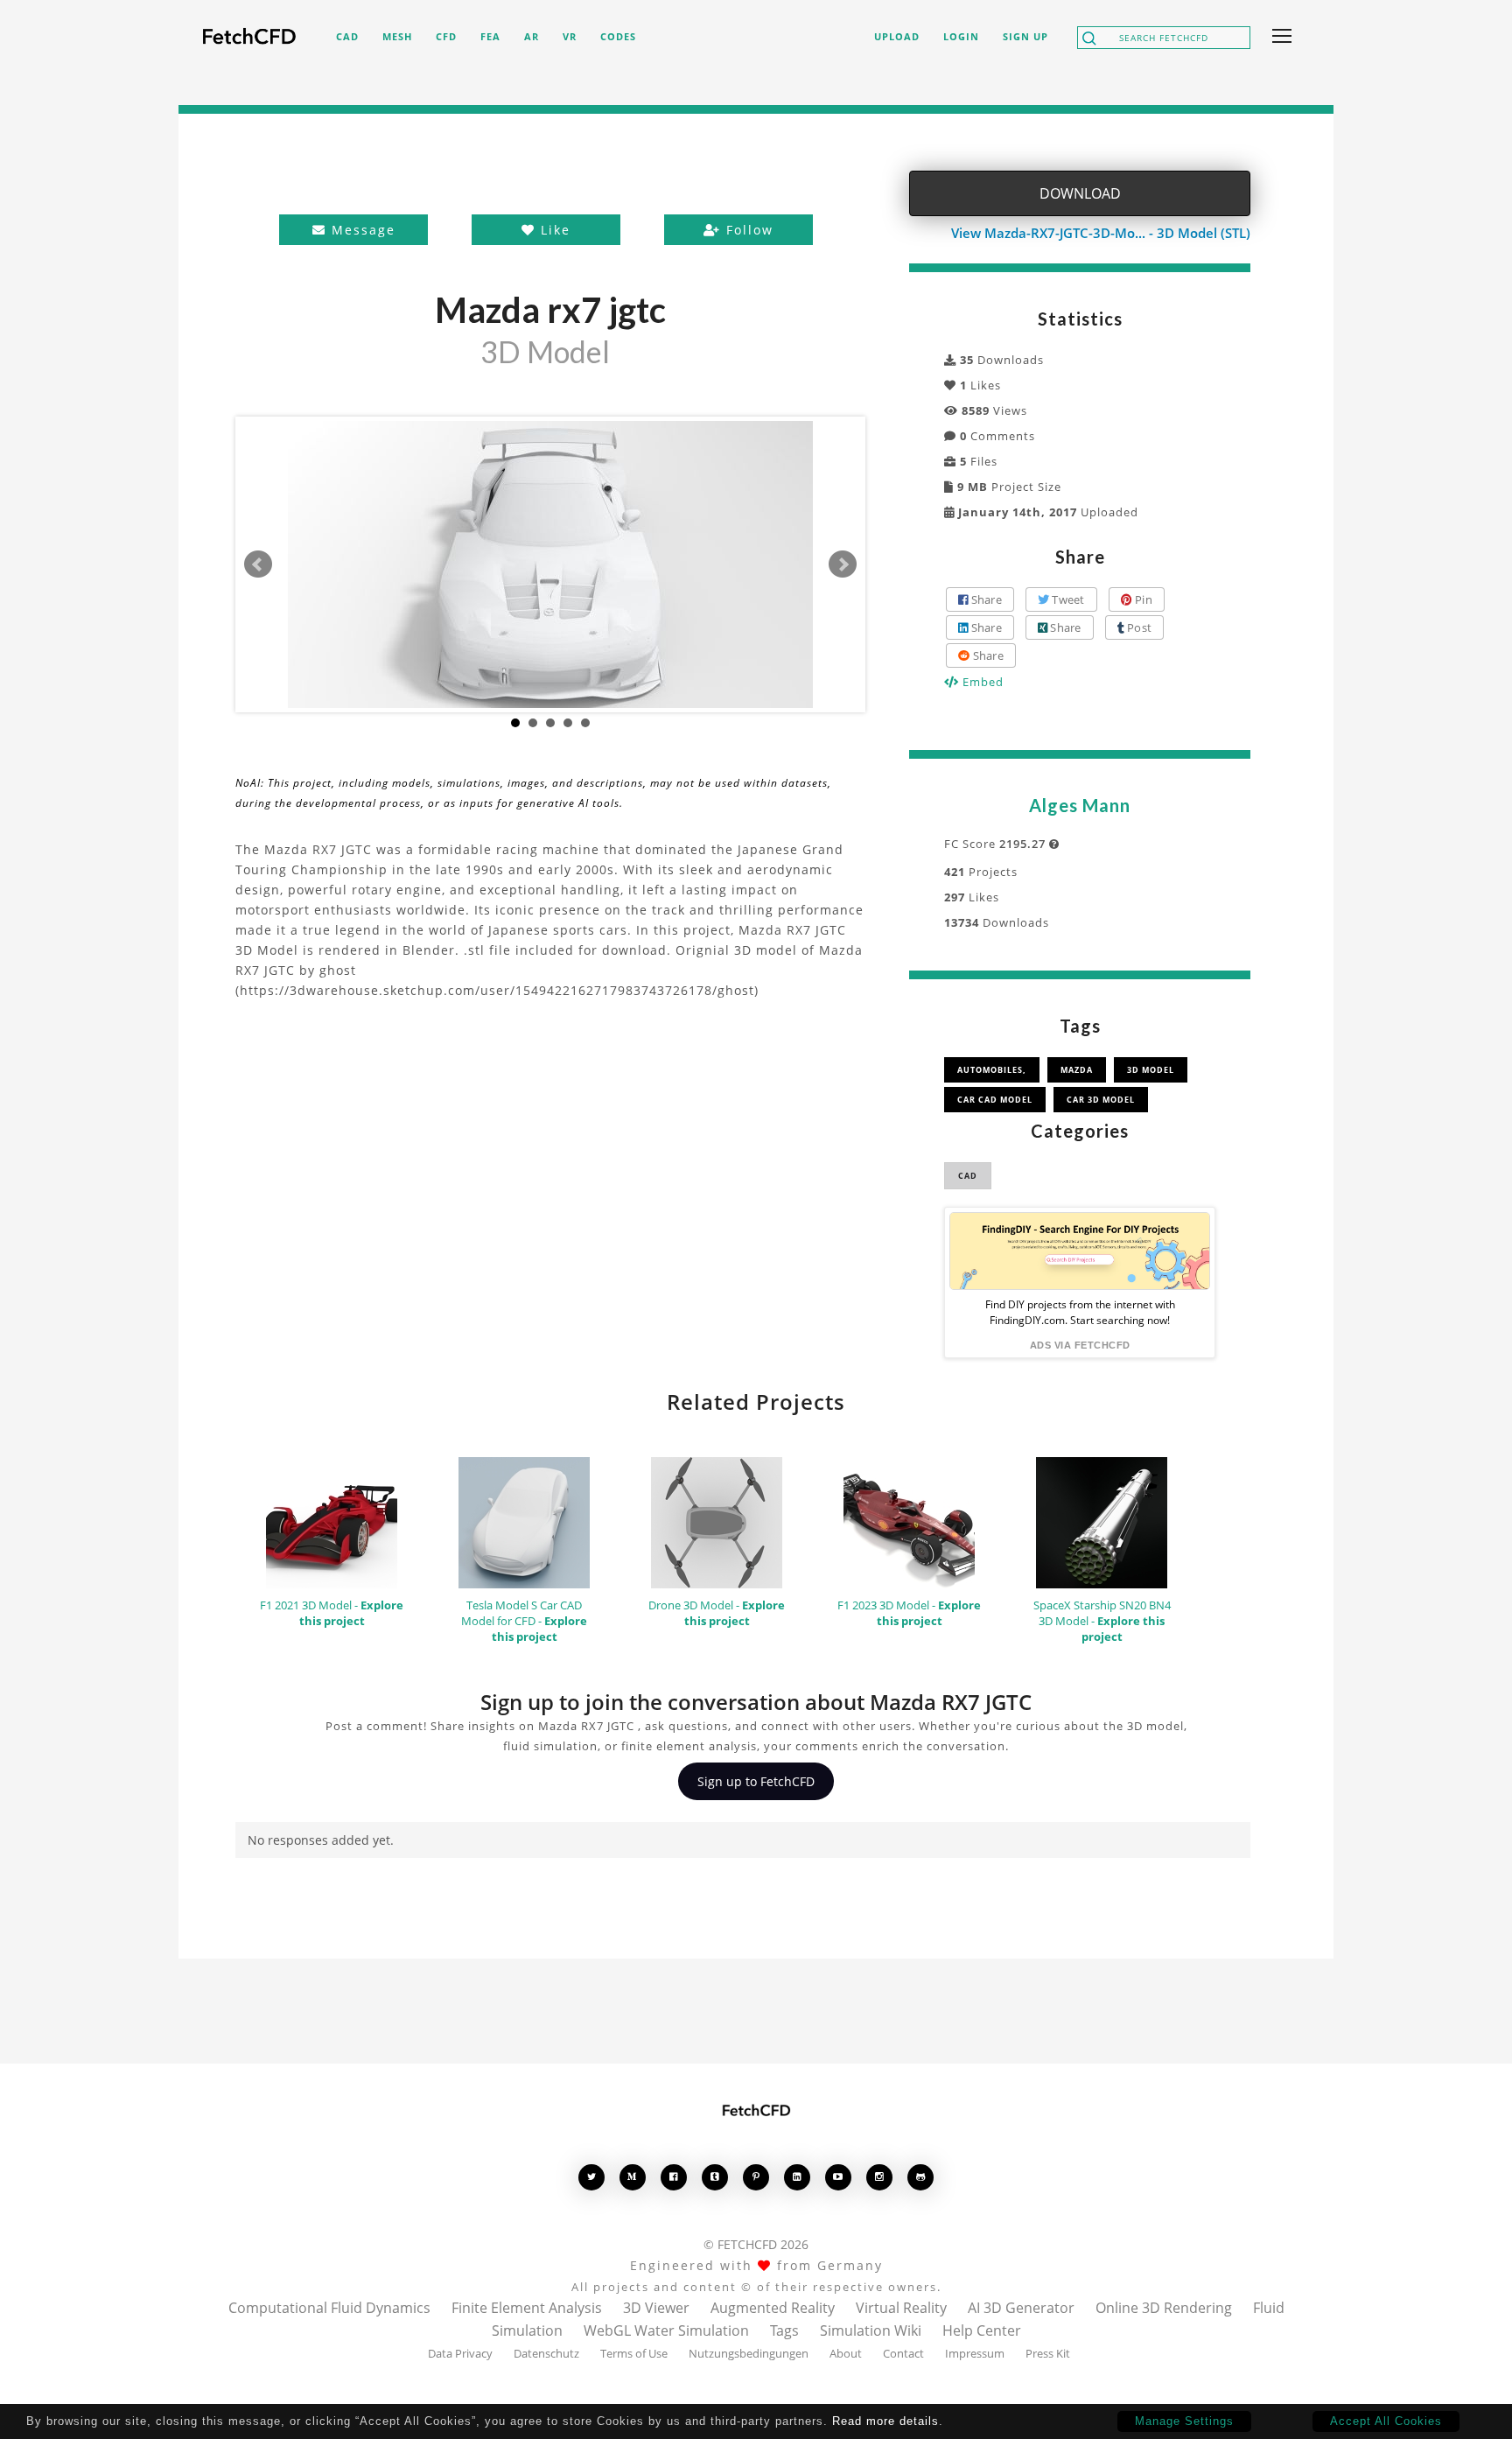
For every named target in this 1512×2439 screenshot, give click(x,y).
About (846, 2353)
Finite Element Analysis (527, 2308)
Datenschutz (546, 2353)
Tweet (1067, 599)
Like (553, 230)
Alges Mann (1080, 805)
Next (843, 564)
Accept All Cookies (1386, 2421)
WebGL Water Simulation (666, 2330)
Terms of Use (634, 2353)
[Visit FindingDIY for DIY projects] (1080, 1251)
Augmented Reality (773, 2308)
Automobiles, (992, 1070)
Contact (903, 2353)
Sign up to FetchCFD (756, 1781)
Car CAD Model (995, 1100)
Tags (784, 2330)
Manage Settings (1184, 2421)
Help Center (982, 2330)
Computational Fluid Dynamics (329, 2308)
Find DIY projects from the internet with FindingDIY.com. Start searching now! (1080, 1312)
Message (361, 230)
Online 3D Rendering (1164, 2308)
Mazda (1077, 1070)
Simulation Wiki (871, 2330)
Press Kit (1048, 2353)
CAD (968, 1176)
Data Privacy (460, 2353)
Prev (258, 564)
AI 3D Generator (1021, 2308)
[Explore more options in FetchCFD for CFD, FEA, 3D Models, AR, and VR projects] (1278, 38)
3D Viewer (656, 2308)
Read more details (885, 2421)
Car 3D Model (1101, 1100)
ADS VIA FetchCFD (1080, 1345)
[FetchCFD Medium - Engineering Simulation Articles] (633, 2177)
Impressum (975, 2353)
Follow (747, 230)
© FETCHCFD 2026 (756, 2244)
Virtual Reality (901, 2308)
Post (1138, 627)
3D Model (1151, 1070)
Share (985, 599)
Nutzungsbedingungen (749, 2353)
